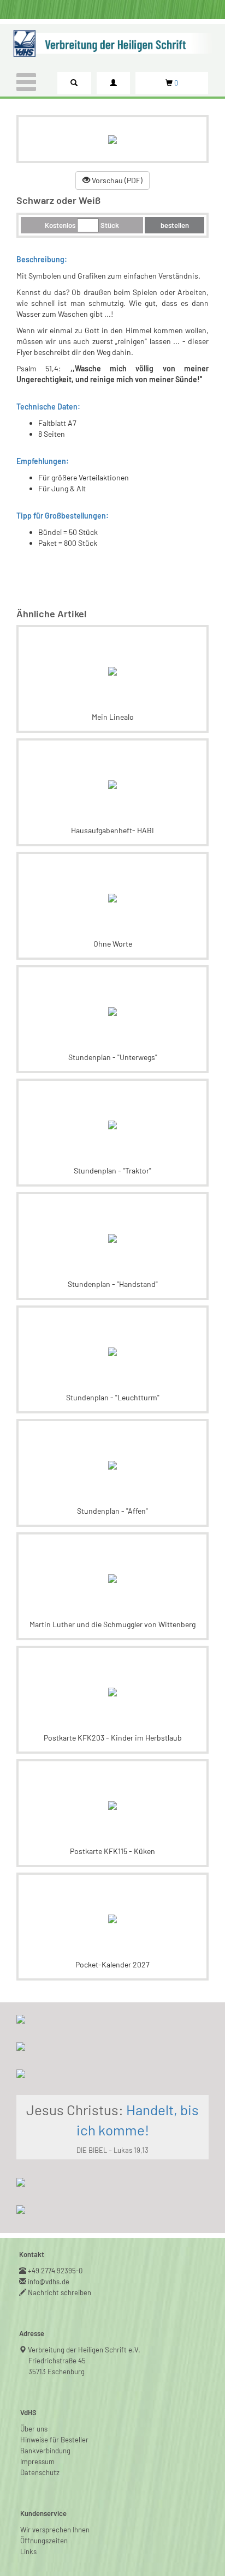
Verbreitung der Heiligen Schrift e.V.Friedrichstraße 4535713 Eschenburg (84, 2361)
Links (28, 2551)
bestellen (175, 225)
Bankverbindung (45, 2451)
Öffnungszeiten (44, 2541)
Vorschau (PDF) (116, 180)
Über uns (34, 2429)
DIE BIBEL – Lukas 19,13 (112, 2150)
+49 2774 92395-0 (55, 2271)
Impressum (37, 2461)
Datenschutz (40, 2472)
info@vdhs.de (49, 2282)
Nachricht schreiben (60, 2292)
